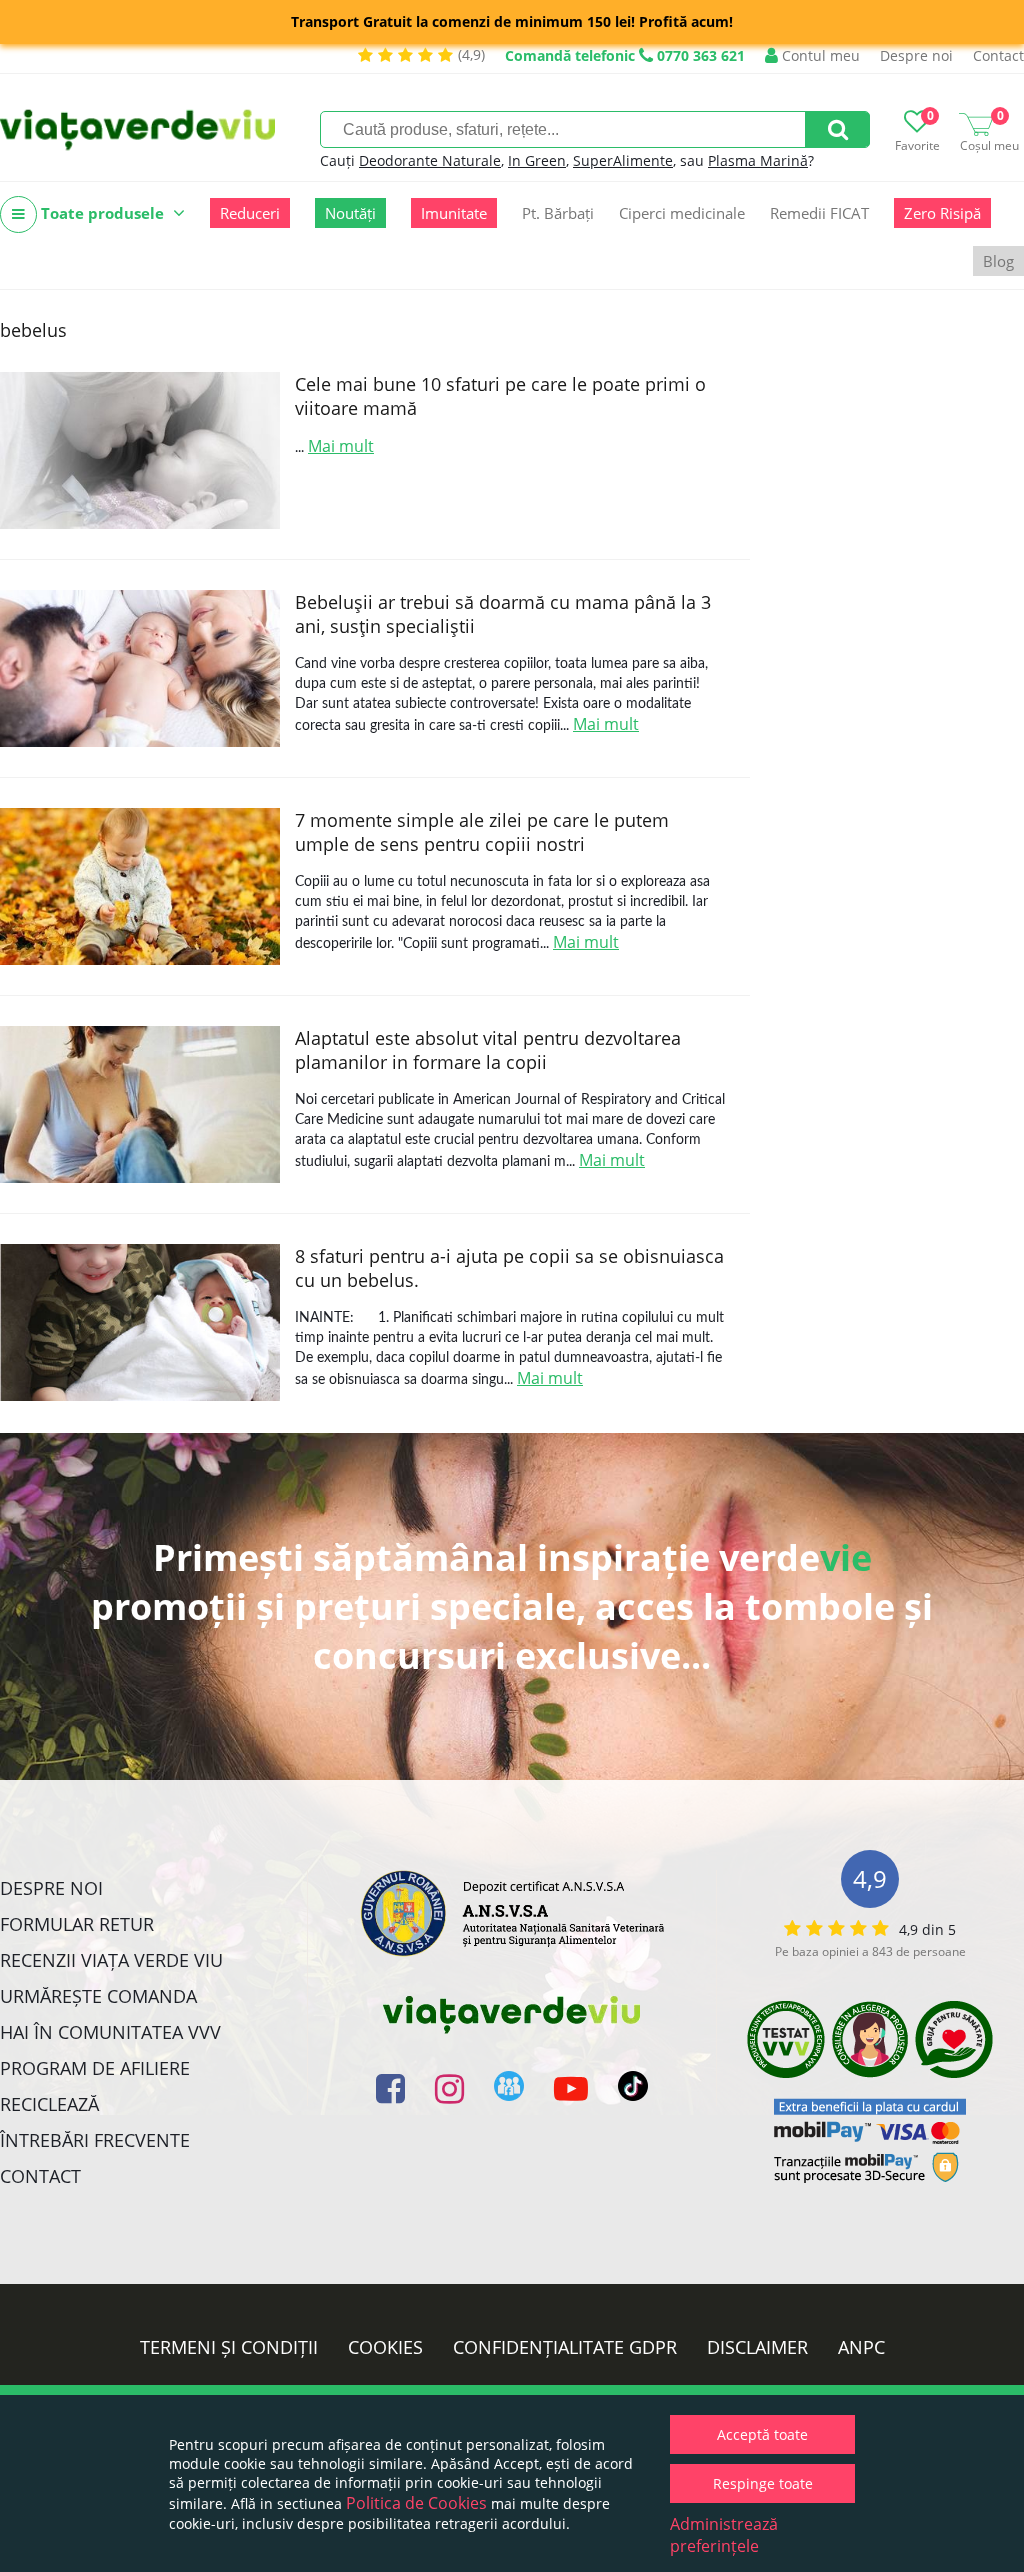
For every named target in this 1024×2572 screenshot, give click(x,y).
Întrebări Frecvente (95, 2140)
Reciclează (49, 2104)
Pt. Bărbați (558, 213)
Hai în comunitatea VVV (110, 2032)
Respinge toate (763, 2483)
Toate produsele (102, 213)
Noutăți (350, 213)
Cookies (385, 2347)
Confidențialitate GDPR (565, 2347)
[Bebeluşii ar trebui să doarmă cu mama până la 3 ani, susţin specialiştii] (140, 668)
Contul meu (819, 55)
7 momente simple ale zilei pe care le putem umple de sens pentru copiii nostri (482, 832)
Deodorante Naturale (430, 160)
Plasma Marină (758, 160)
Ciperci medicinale (682, 213)
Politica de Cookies (416, 2503)
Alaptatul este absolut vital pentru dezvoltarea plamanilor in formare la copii (488, 1050)
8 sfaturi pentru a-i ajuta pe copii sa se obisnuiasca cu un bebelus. (509, 1268)
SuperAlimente (623, 160)
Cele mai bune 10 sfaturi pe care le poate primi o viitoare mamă (500, 396)
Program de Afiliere (95, 2068)
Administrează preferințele (724, 2535)
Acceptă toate (762, 2434)
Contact (998, 55)
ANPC (861, 2347)
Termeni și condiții (229, 2347)
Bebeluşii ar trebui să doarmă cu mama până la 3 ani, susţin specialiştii (503, 614)
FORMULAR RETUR (77, 1924)
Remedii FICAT (819, 213)
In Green (537, 160)
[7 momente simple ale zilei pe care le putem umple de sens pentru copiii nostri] (140, 886)
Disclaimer (757, 2347)
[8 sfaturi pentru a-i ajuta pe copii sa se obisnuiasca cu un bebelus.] (140, 1322)
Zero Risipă (942, 213)
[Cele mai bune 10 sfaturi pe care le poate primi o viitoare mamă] (140, 450)
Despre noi (916, 55)
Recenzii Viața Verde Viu (111, 1960)
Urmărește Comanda (98, 1996)
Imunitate (454, 213)
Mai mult (341, 446)
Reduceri (250, 213)
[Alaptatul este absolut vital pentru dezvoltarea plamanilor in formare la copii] (140, 1104)
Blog (998, 261)
